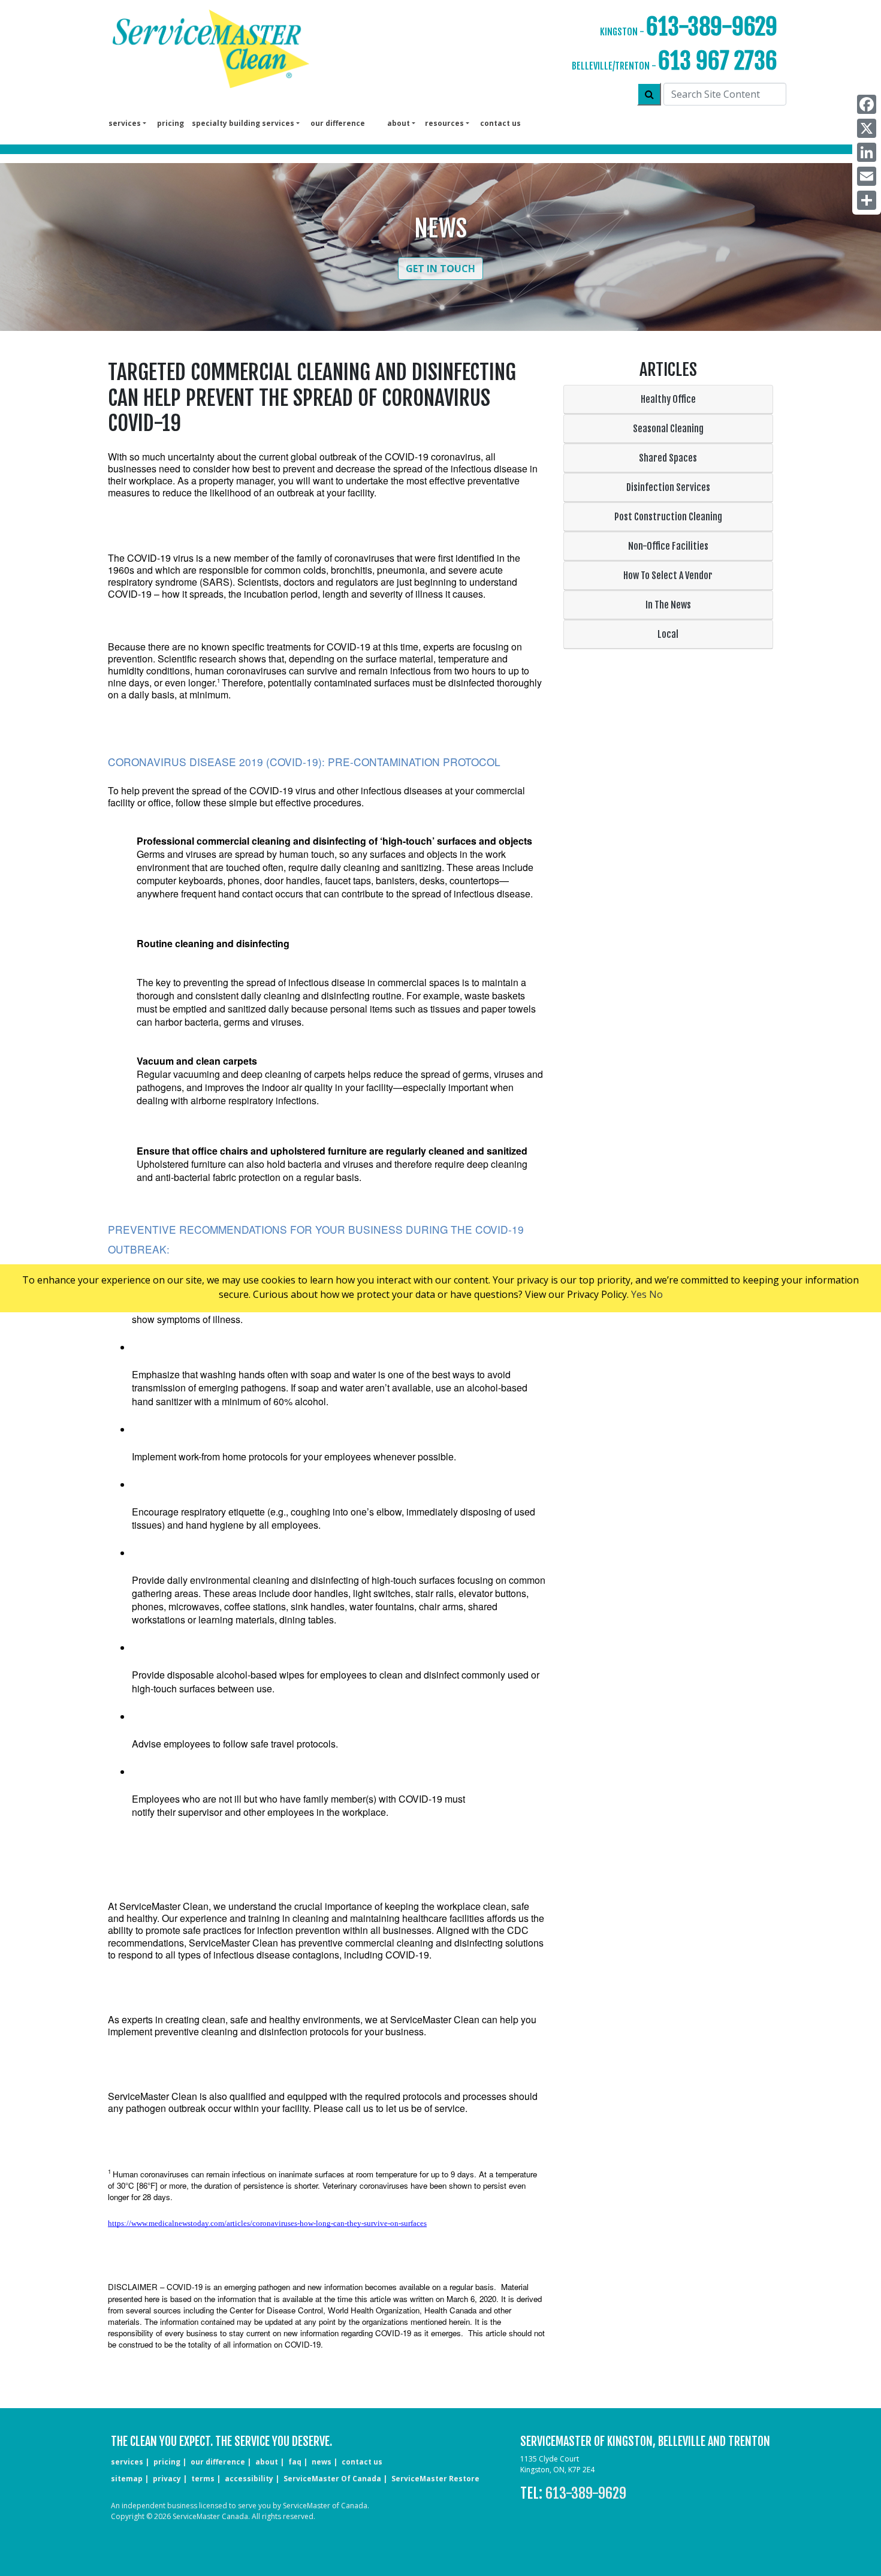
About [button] (399, 123)
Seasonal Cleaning (668, 429)
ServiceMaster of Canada (332, 2479)
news (322, 2462)
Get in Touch (441, 269)
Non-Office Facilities (668, 546)
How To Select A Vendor (668, 576)
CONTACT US (362, 2462)
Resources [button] (444, 123)
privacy (167, 2479)
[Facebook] (867, 104)
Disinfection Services (668, 487)
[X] (867, 128)
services (127, 2462)
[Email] (867, 176)
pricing (171, 123)
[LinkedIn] (867, 152)
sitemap (127, 2479)
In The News (668, 605)
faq (295, 2462)
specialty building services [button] (243, 123)
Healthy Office (668, 399)
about (267, 2462)
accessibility (249, 2479)
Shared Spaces (668, 458)
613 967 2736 (718, 61)
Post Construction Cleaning (668, 517)
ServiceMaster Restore (435, 2479)
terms (203, 2479)
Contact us (500, 123)
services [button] (125, 123)
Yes (639, 1294)
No (656, 1294)
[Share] (867, 200)
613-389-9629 (712, 27)
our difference (338, 123)
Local (668, 634)
